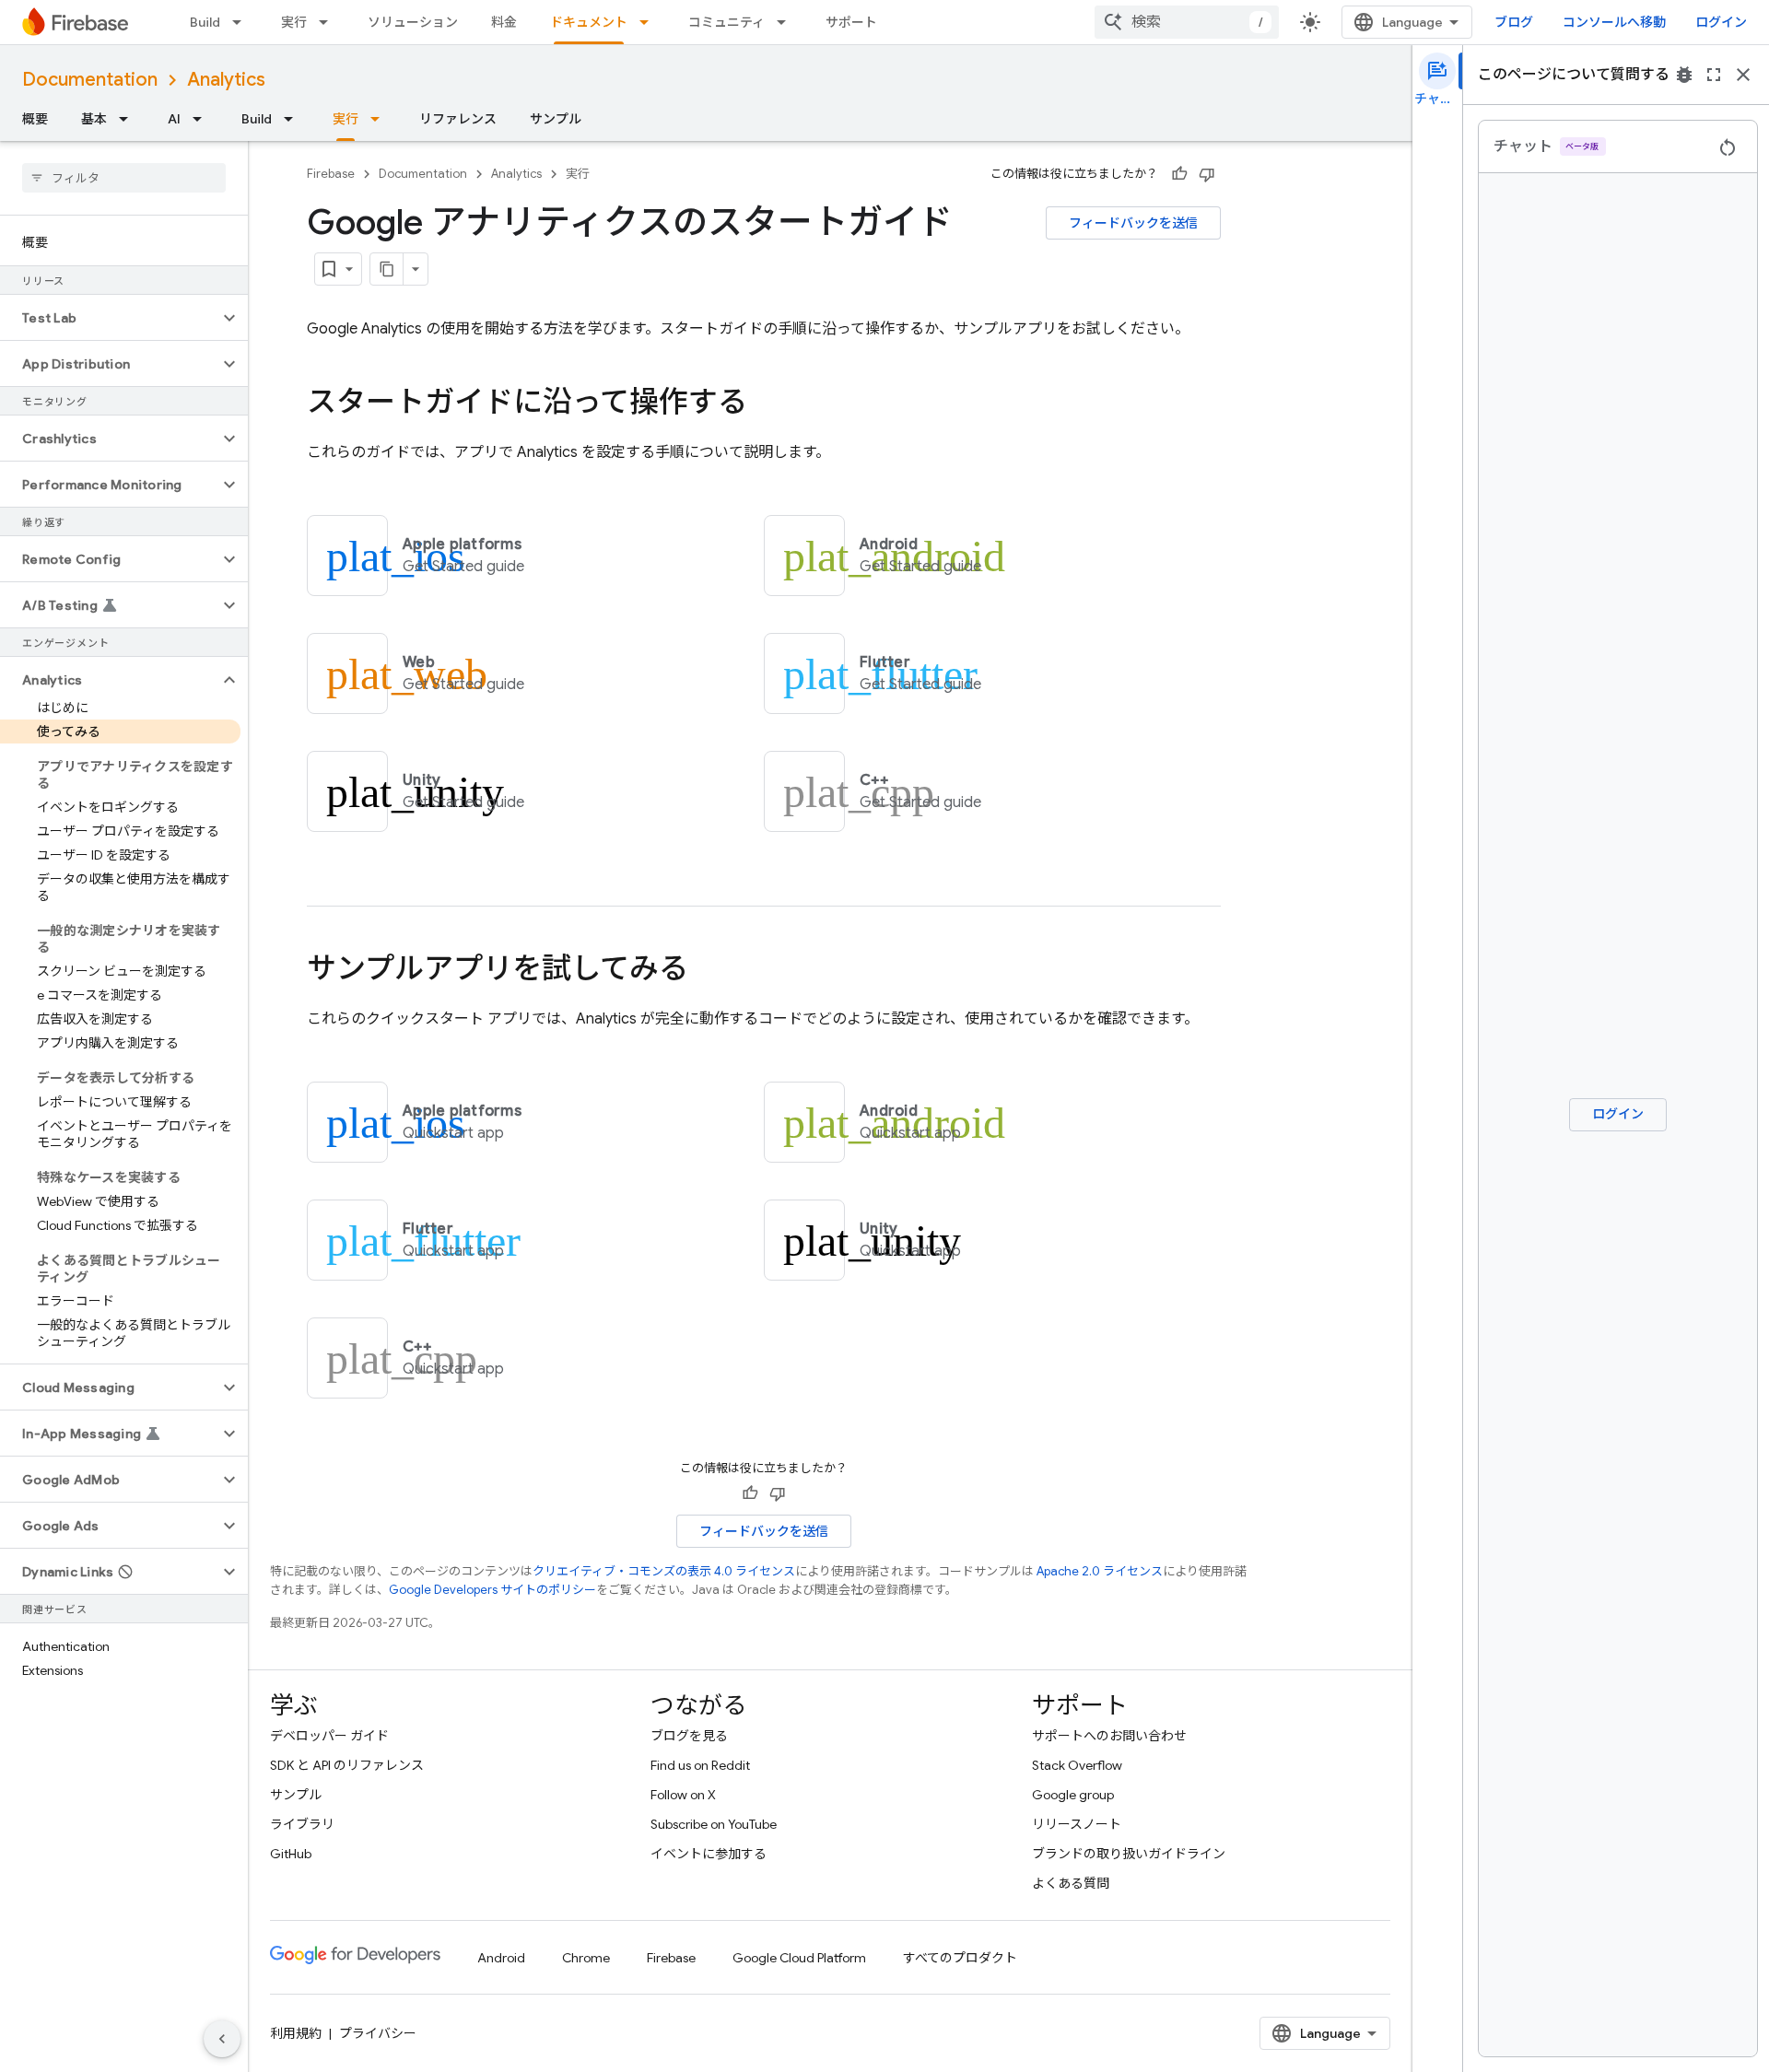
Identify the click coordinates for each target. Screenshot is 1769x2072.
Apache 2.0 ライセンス (1100, 1571)
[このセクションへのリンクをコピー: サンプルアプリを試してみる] (707, 971)
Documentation (90, 80)
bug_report (1684, 75)
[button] (109, 318)
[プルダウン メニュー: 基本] (129, 119)
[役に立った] (1179, 174)
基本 (94, 119)
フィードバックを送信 (1133, 223)
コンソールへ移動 (1614, 22)
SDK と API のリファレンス (347, 1765)
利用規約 (296, 2033)
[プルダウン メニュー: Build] (242, 22)
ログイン (1721, 22)
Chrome (586, 1958)
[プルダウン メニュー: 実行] (329, 22)
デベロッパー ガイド (329, 1736)
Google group (1073, 1795)
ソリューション (413, 22)
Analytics (226, 80)
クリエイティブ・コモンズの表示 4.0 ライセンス (664, 1571)
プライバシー (378, 2033)
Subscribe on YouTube (714, 1824)
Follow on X (683, 1795)
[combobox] (1187, 22)
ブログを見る (689, 1736)
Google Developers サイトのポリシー (492, 1590)
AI (174, 119)
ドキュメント (589, 22)
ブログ (1514, 22)
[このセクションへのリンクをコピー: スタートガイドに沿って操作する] (766, 404)
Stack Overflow (1077, 1765)
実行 (294, 22)
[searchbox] (124, 178)
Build (205, 22)
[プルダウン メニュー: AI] (203, 119)
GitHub (291, 1854)
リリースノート (1077, 1824)
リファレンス (458, 119)
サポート (851, 22)
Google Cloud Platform (799, 1958)
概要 (35, 119)
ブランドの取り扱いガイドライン (1129, 1854)
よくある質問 (1071, 1883)
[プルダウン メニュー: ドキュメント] (650, 22)
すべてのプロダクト (960, 1958)
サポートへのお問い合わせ (1109, 1736)
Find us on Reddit (700, 1765)
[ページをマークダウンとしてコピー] (387, 269)
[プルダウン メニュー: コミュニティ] (787, 22)
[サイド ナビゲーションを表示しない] (222, 2039)
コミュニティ (726, 22)
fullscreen (1714, 75)
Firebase (331, 174)
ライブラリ (302, 1824)
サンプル (556, 119)
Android (501, 1958)
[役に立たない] (1207, 174)
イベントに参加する (709, 1854)
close (1743, 75)
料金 (504, 22)
